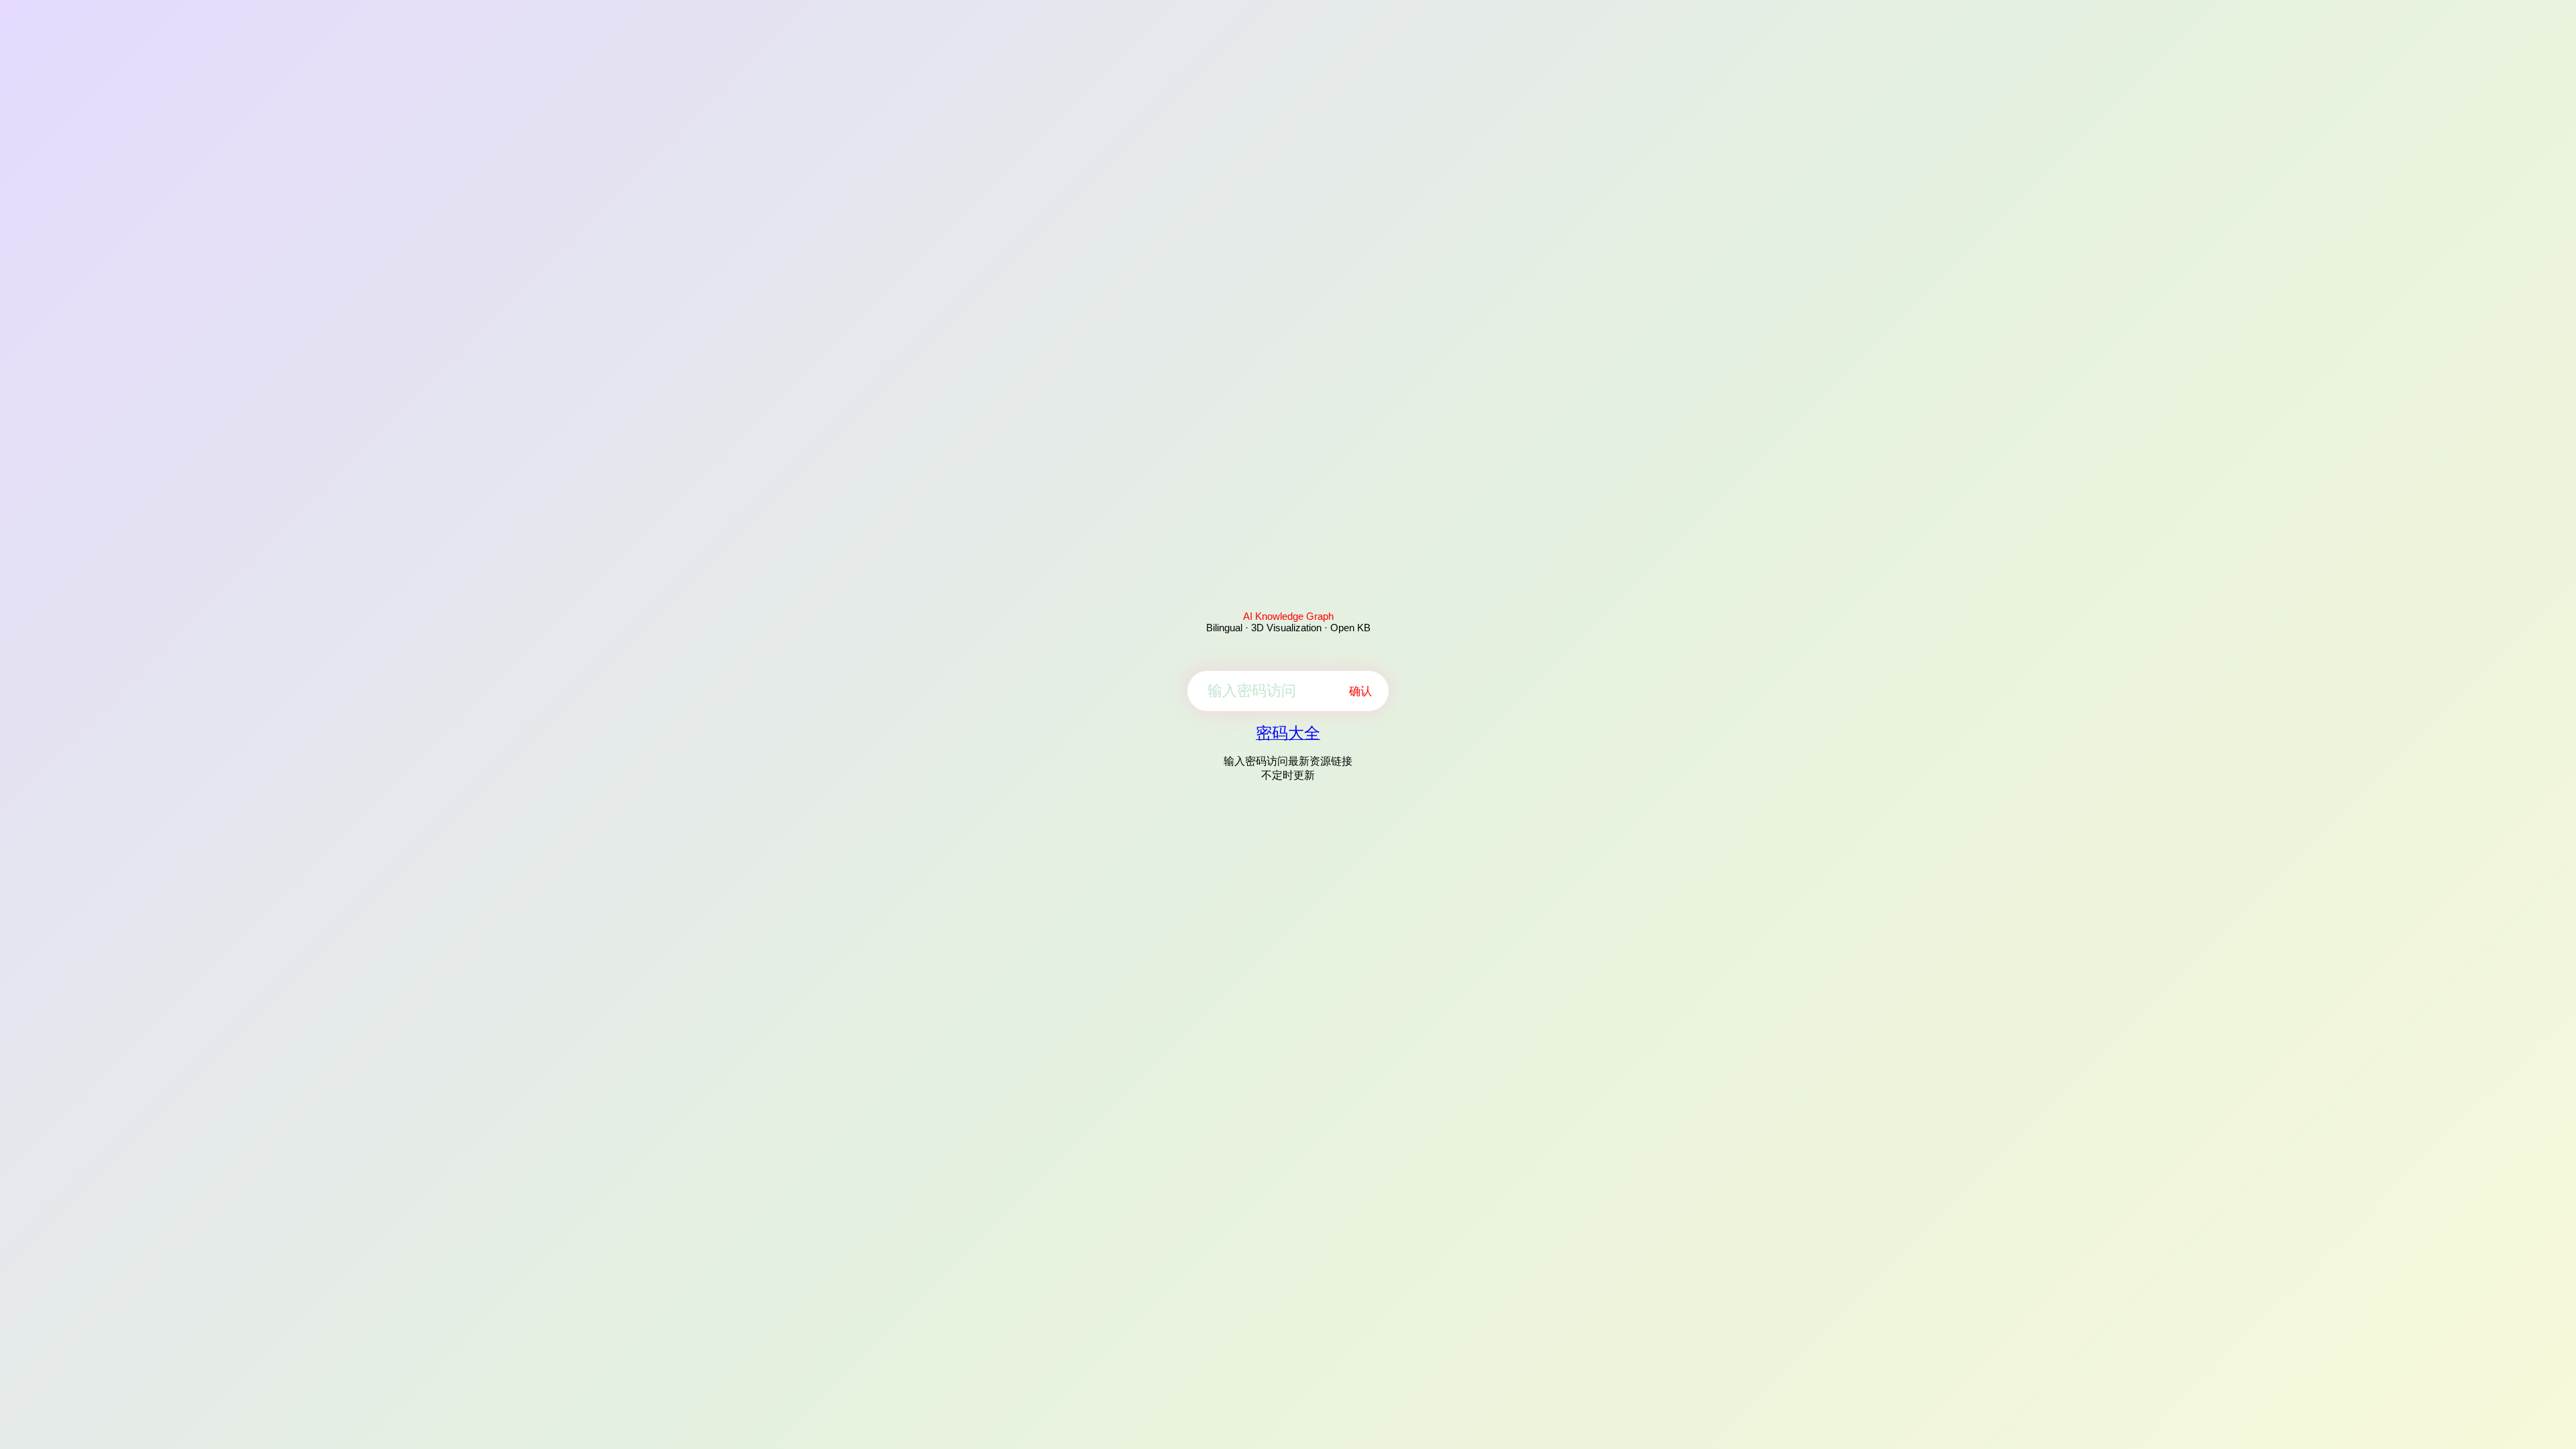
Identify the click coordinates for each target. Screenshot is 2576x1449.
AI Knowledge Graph (1288, 616)
